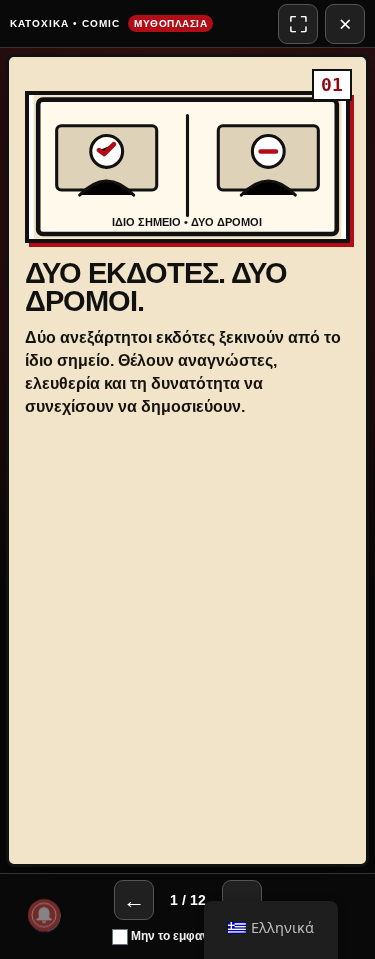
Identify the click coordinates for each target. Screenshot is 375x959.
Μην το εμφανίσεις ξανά (196, 936)
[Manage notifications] (44, 915)
